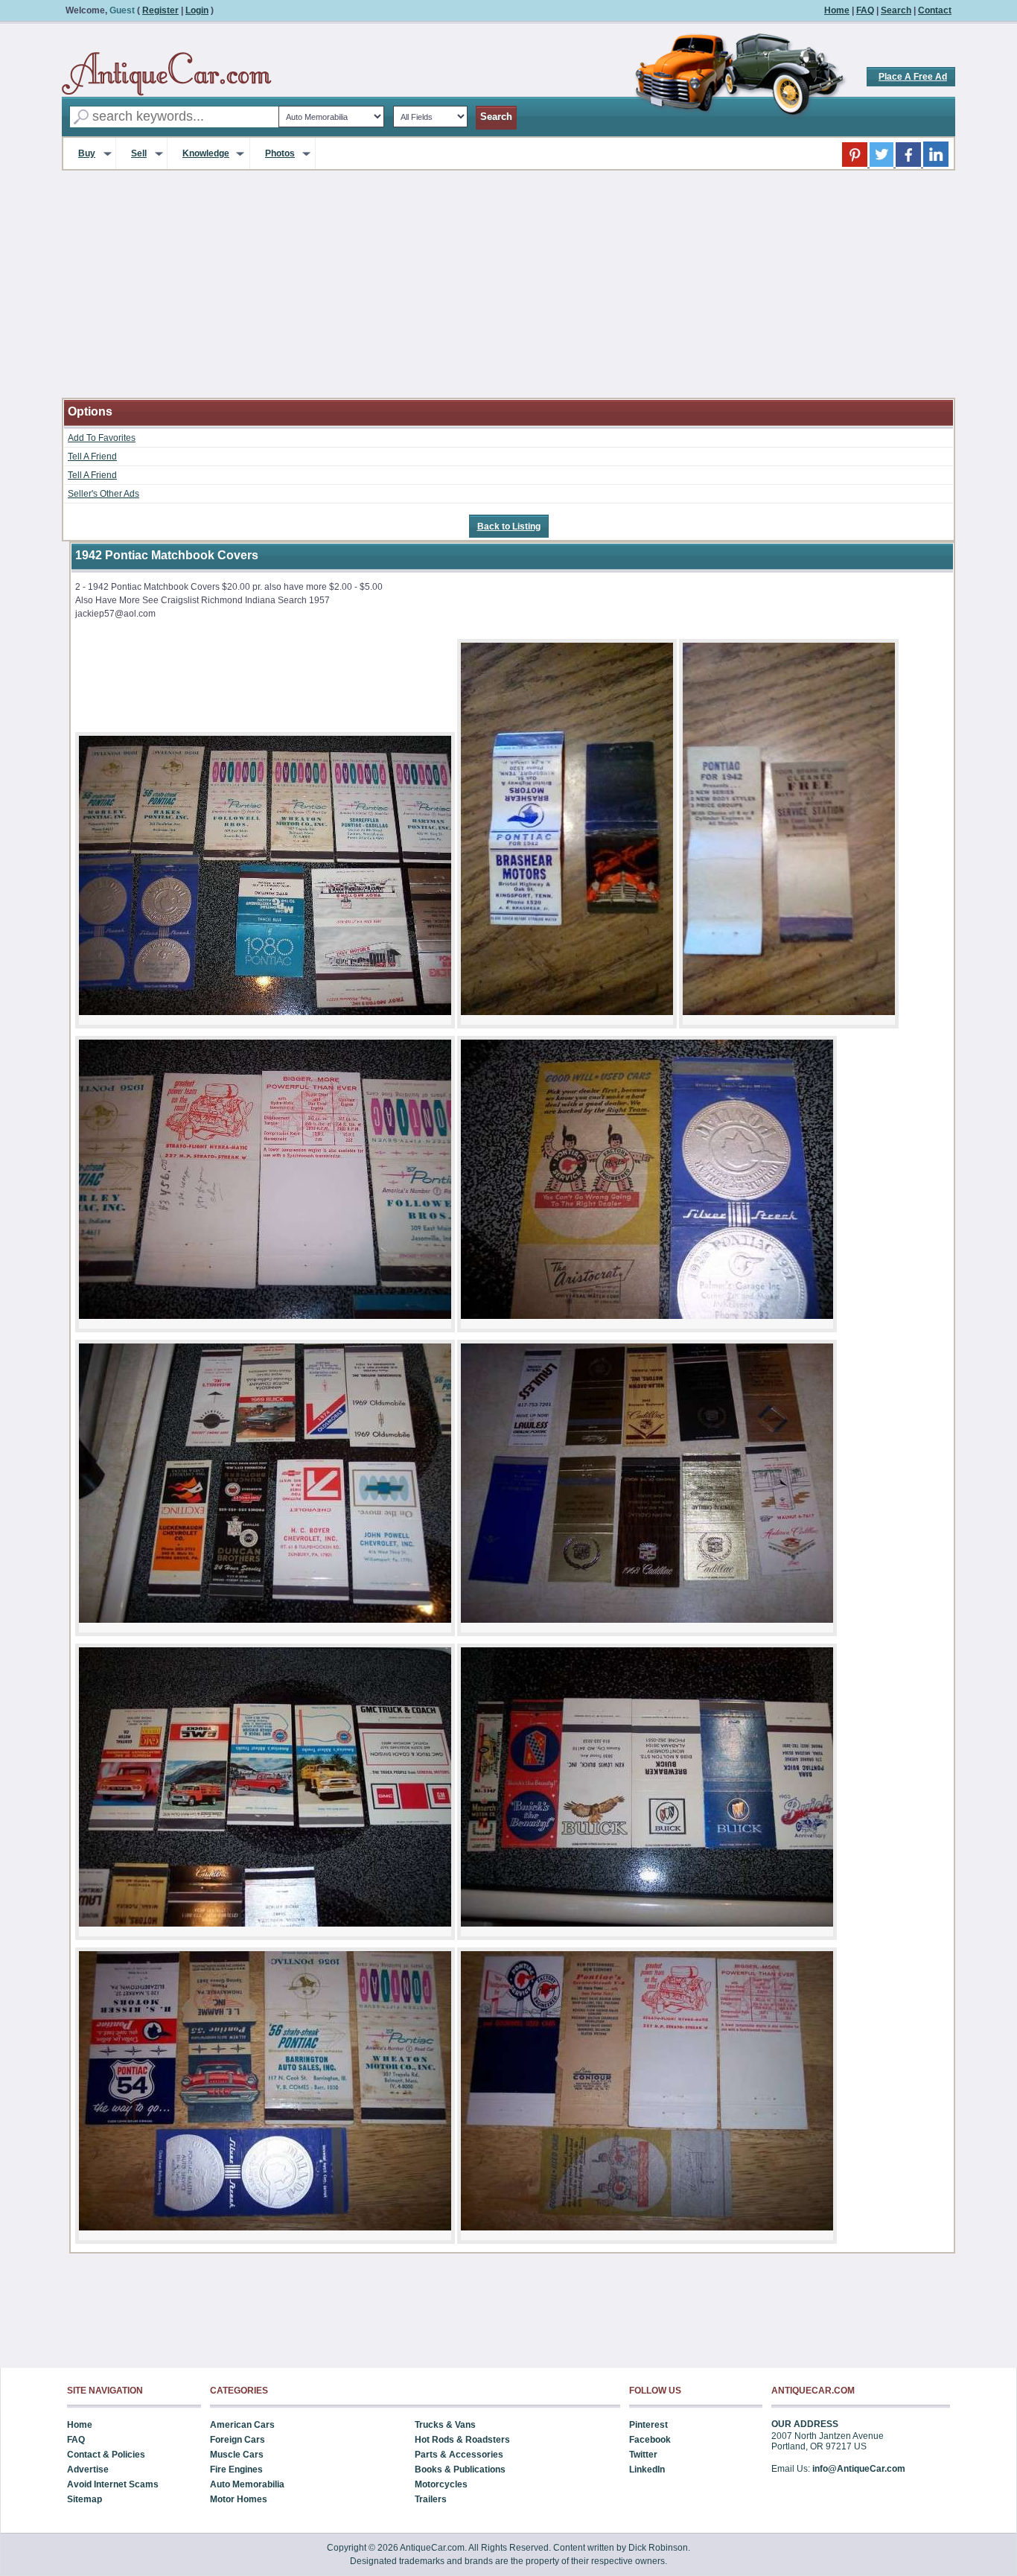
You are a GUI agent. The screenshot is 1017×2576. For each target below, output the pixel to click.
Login (197, 10)
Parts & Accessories (459, 2455)
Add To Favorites (102, 438)
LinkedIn (647, 2470)
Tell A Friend (92, 457)
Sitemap (85, 2499)
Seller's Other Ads (103, 494)
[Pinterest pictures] (856, 164)
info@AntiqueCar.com (859, 2469)
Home (837, 10)
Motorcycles (441, 2484)
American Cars (242, 2425)
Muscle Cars (237, 2455)
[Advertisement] (508, 293)
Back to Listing (509, 527)
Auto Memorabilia (247, 2484)
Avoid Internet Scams (113, 2484)
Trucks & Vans (445, 2425)
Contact (935, 10)
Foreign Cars (237, 2440)
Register (160, 10)
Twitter (643, 2455)
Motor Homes (239, 2499)
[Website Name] (167, 74)
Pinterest (648, 2425)
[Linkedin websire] (936, 164)
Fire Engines (236, 2470)
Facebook (650, 2440)
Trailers (431, 2499)
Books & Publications (460, 2470)
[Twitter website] (883, 164)
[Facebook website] (909, 164)
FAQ (865, 10)
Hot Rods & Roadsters (462, 2440)
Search (896, 10)
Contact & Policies (106, 2455)
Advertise (88, 2470)
